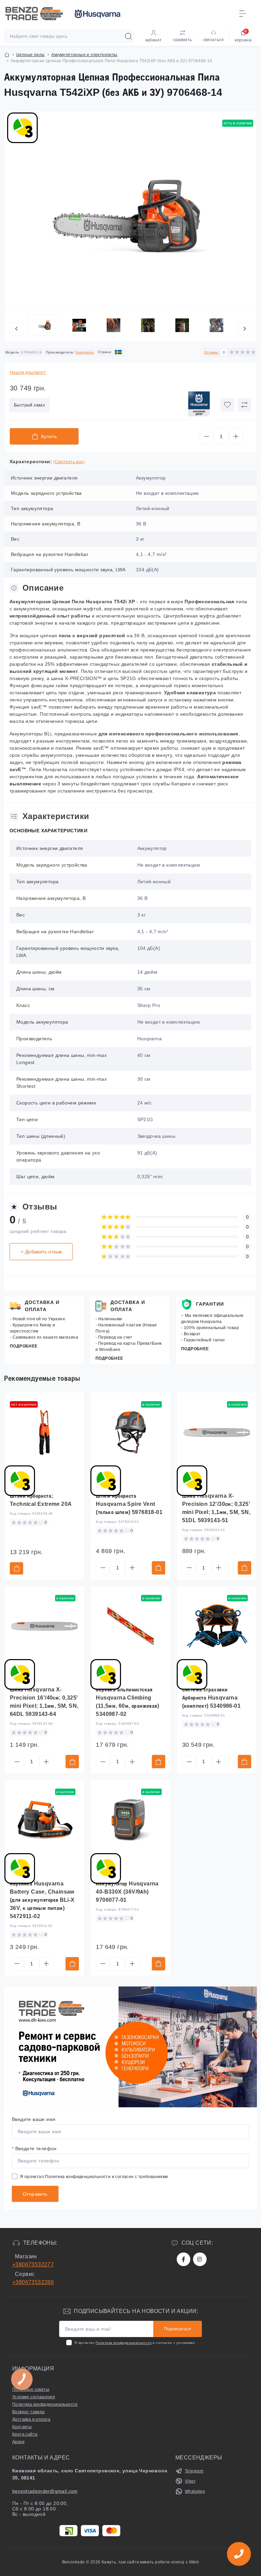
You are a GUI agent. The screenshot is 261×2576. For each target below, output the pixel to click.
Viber (190, 2481)
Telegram (194, 2471)
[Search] (128, 36)
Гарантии (210, 1304)
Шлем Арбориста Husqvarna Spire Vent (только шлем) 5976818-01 (129, 1504)
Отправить (35, 2194)
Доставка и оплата (42, 1306)
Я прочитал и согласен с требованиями (94, 2177)
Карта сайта (25, 2434)
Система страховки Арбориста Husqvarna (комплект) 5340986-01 (211, 1698)
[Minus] (207, 436)
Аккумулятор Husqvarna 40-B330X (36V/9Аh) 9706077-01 (127, 1892)
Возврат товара (29, 2412)
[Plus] (236, 436)
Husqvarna (85, 352)
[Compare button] (244, 405)
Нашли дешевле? (28, 372)
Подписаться (178, 2329)
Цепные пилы (30, 55)
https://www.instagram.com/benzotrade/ (200, 2259)
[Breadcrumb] (7, 55)
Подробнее (24, 1346)
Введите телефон (34, 2148)
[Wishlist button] (227, 405)
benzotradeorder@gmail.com (45, 2491)
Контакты (22, 2427)
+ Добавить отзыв (41, 1252)
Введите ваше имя (34, 2119)
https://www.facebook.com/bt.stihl (184, 2259)
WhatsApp (195, 2491)
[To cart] (16, 1568)
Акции (18, 2442)
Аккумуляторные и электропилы (84, 55)
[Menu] (243, 14)
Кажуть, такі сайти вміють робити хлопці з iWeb (150, 2562)
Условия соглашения (34, 2397)
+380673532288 (33, 2282)
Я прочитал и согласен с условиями (135, 2343)
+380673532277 (33, 2265)
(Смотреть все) (69, 462)
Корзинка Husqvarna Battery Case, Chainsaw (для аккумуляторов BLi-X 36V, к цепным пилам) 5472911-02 (42, 1900)
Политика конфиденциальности (78, 2177)
